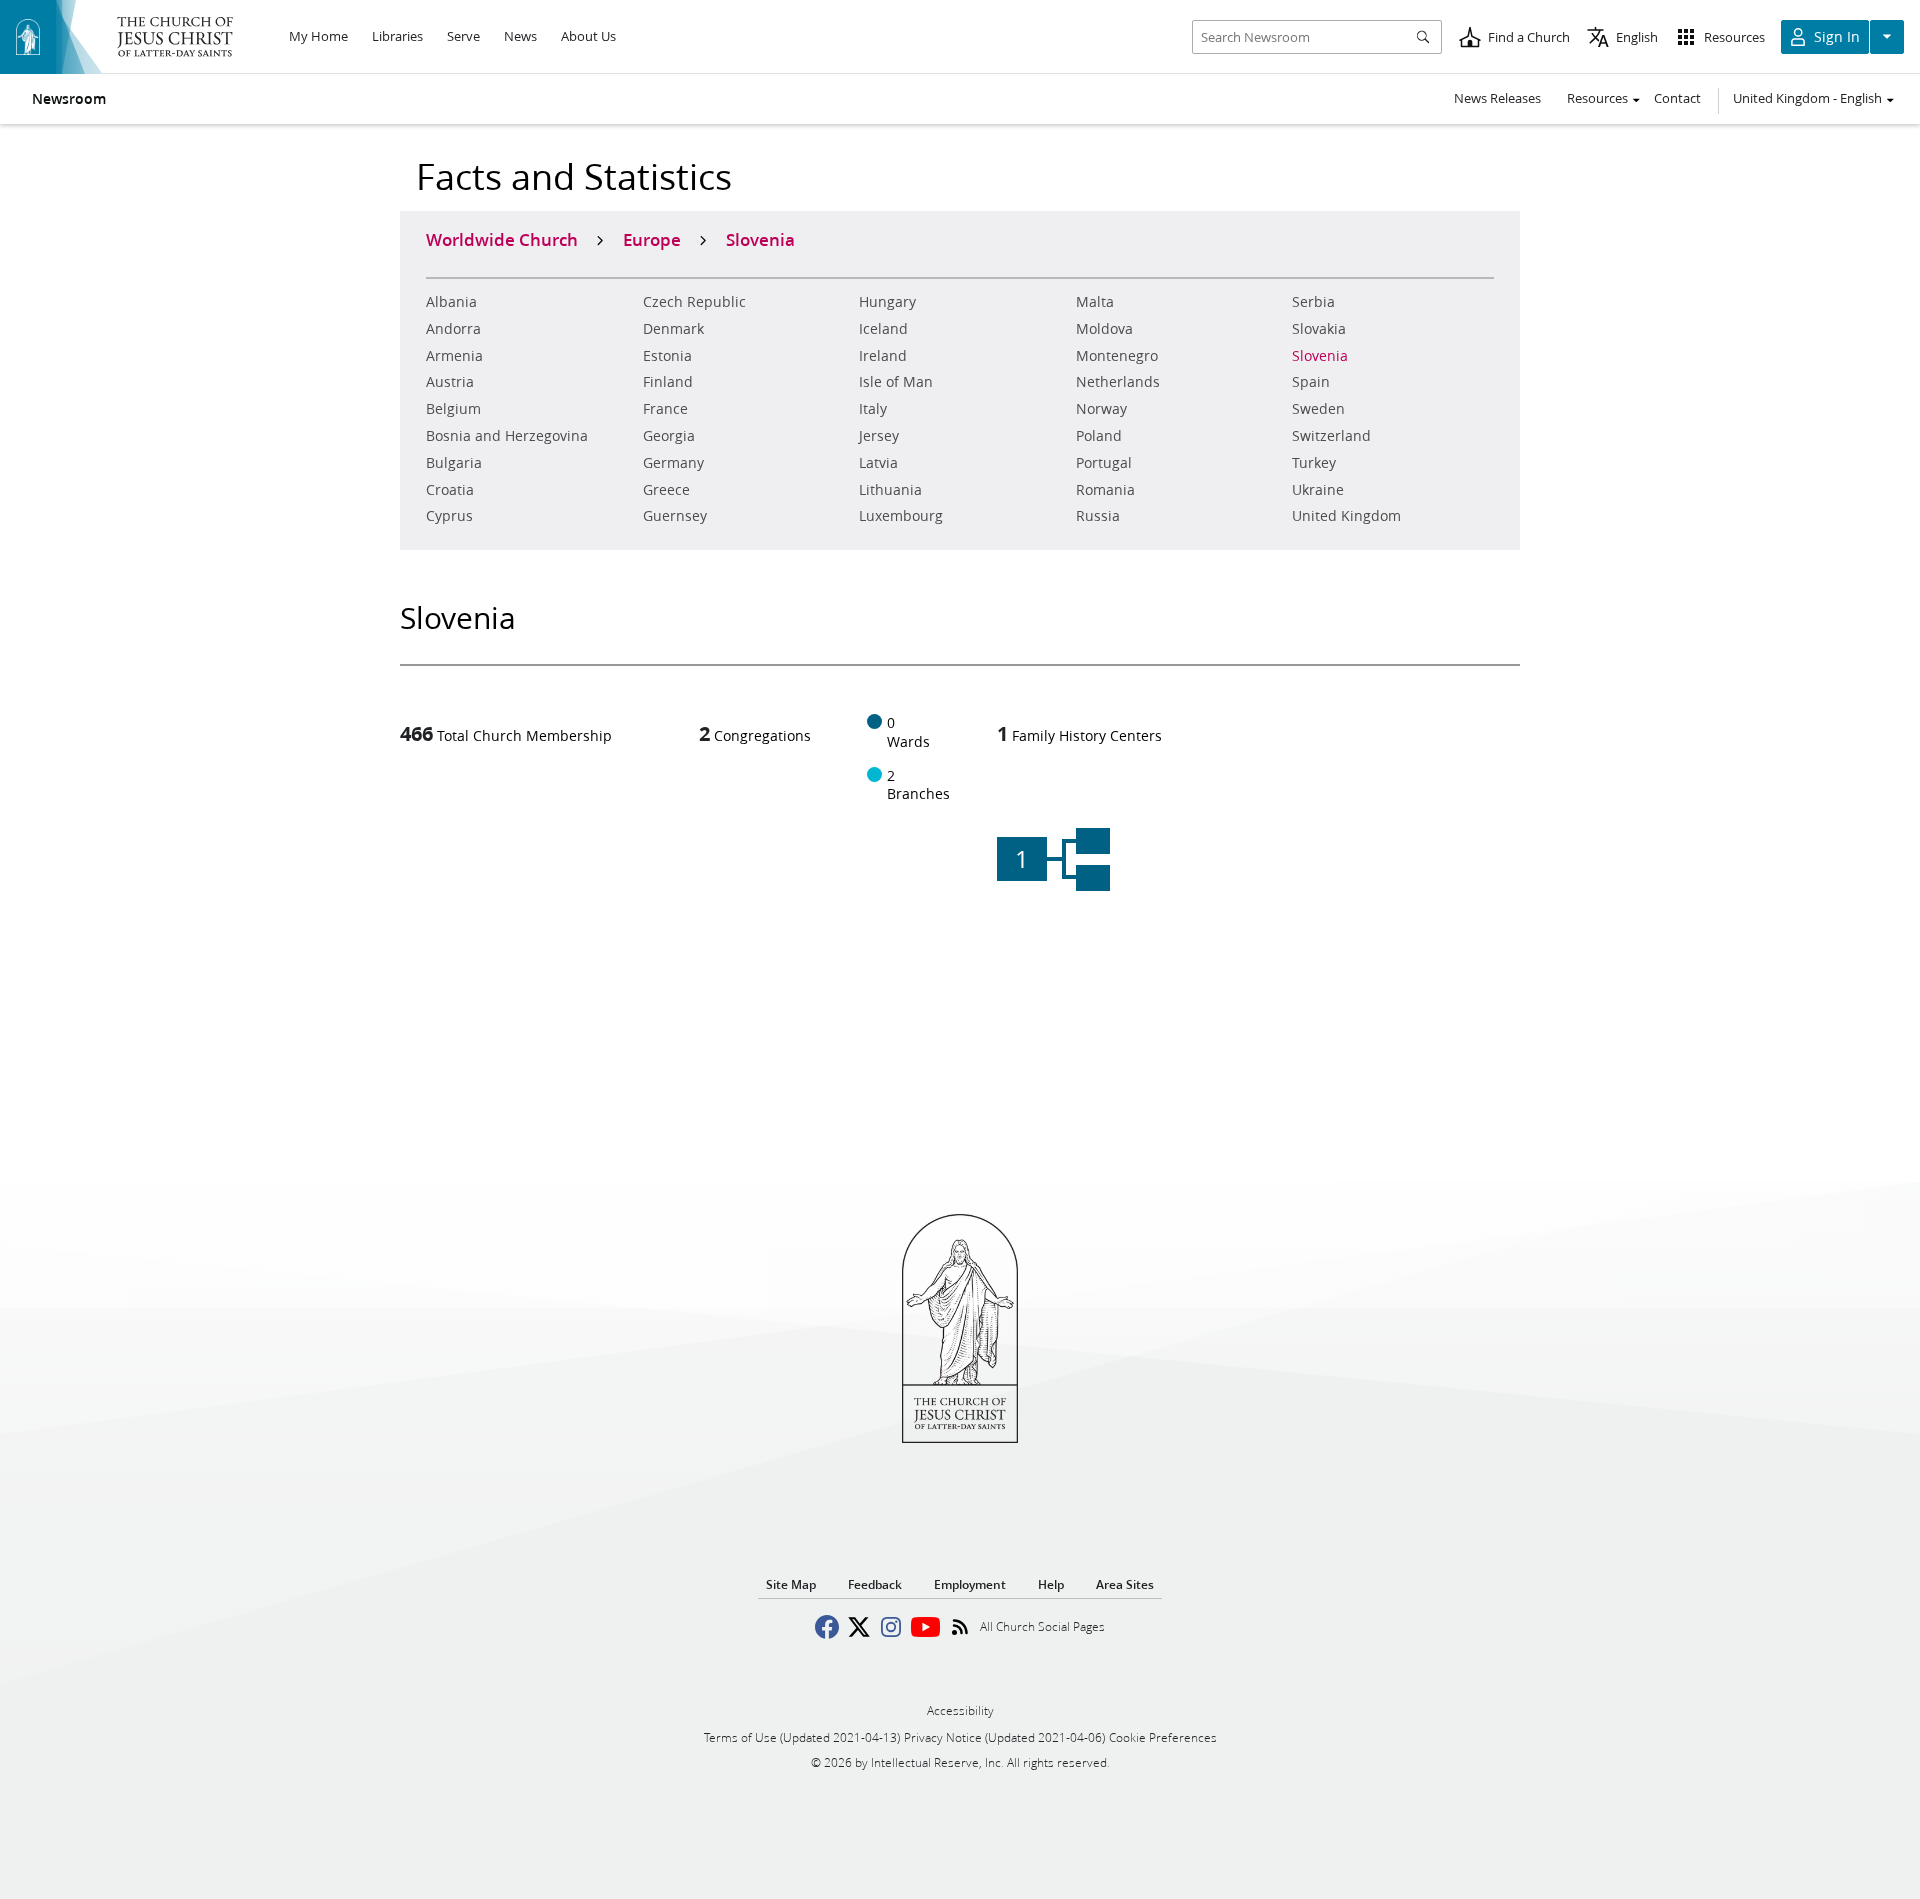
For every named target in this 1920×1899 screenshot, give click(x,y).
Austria (450, 382)
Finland (668, 382)
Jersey (879, 436)
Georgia (669, 436)
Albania (451, 302)
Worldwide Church (502, 239)
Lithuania (890, 490)
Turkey (1314, 463)
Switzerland (1331, 436)
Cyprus (449, 516)
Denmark (673, 329)
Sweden (1318, 409)
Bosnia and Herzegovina (507, 436)
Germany (673, 463)
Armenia (454, 356)
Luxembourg (901, 516)
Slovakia (1319, 329)
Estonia (667, 356)
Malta (1095, 302)
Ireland (883, 356)
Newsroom (69, 99)
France (665, 409)
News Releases (1497, 98)
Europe (652, 239)
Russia (1098, 516)
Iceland (883, 329)
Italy (873, 409)
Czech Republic (694, 302)
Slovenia (1320, 356)
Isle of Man (896, 382)
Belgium (453, 409)
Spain (1311, 382)
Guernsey (675, 516)
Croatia (450, 490)
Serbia (1313, 302)
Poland (1099, 436)
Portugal (1104, 463)
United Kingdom (1346, 516)
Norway (1101, 409)
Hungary (887, 302)
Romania (1105, 490)
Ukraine (1318, 490)
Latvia (878, 463)
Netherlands (1118, 382)
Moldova (1104, 329)
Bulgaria (454, 463)
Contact (1677, 98)
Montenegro (1117, 356)
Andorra (453, 329)
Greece (666, 490)
